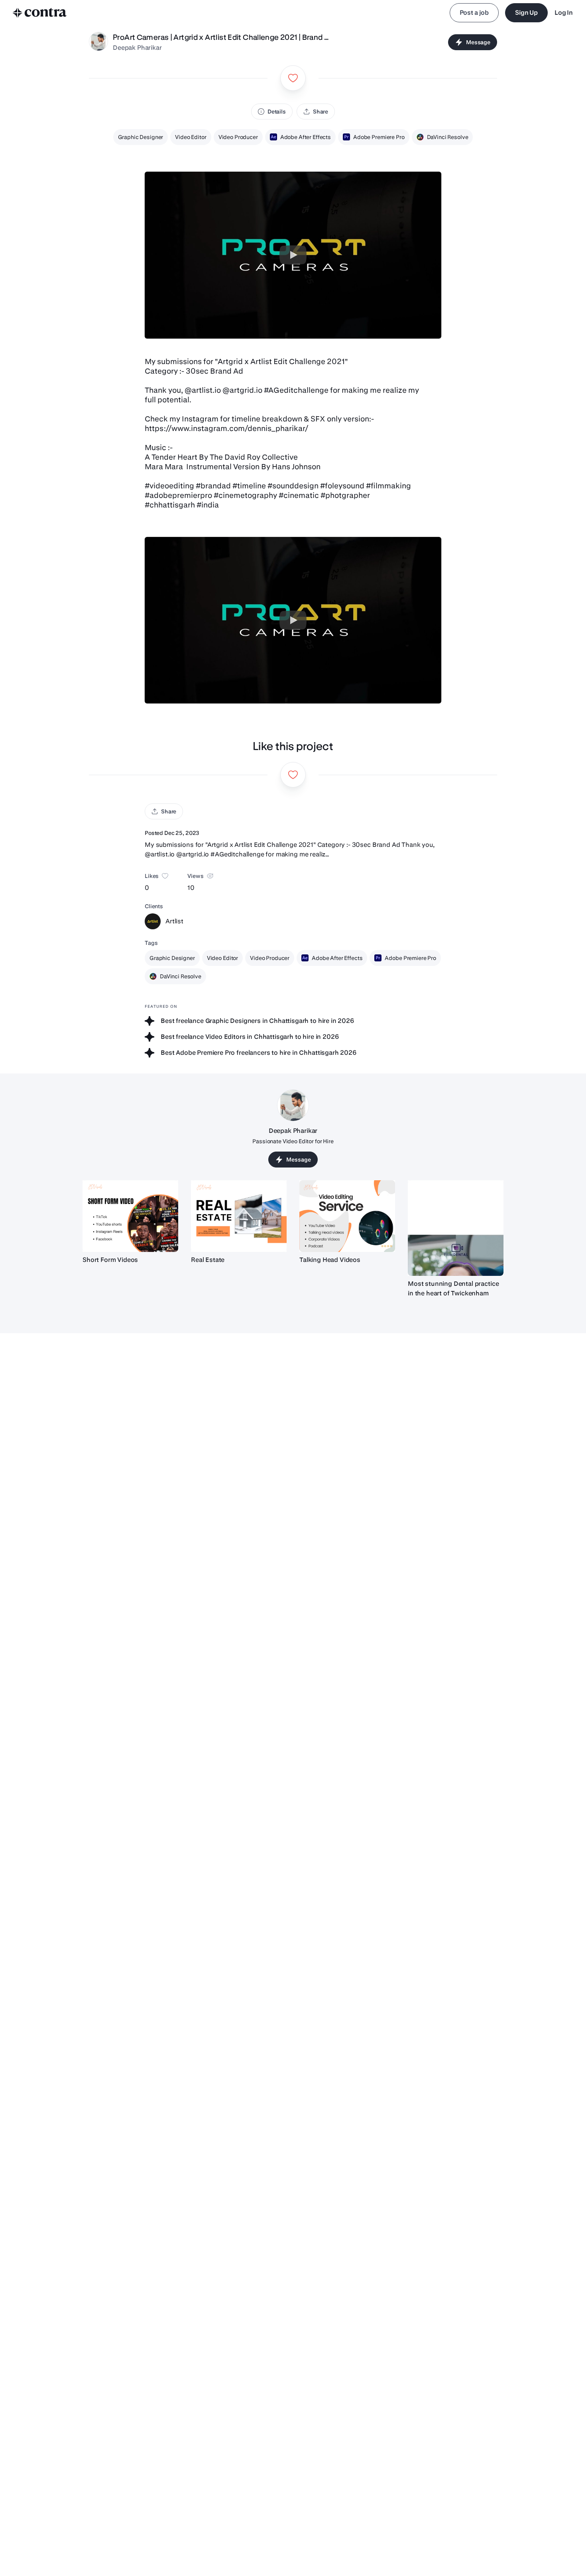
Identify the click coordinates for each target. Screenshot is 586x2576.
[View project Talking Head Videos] (347, 1216)
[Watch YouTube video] (293, 255)
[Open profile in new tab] (98, 42)
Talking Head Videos (330, 1260)
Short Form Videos (110, 1260)
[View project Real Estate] (239, 1216)
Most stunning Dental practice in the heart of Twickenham (453, 1288)
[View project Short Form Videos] (130, 1216)
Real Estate (208, 1260)
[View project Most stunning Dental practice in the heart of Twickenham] (456, 1228)
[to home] (40, 13)
